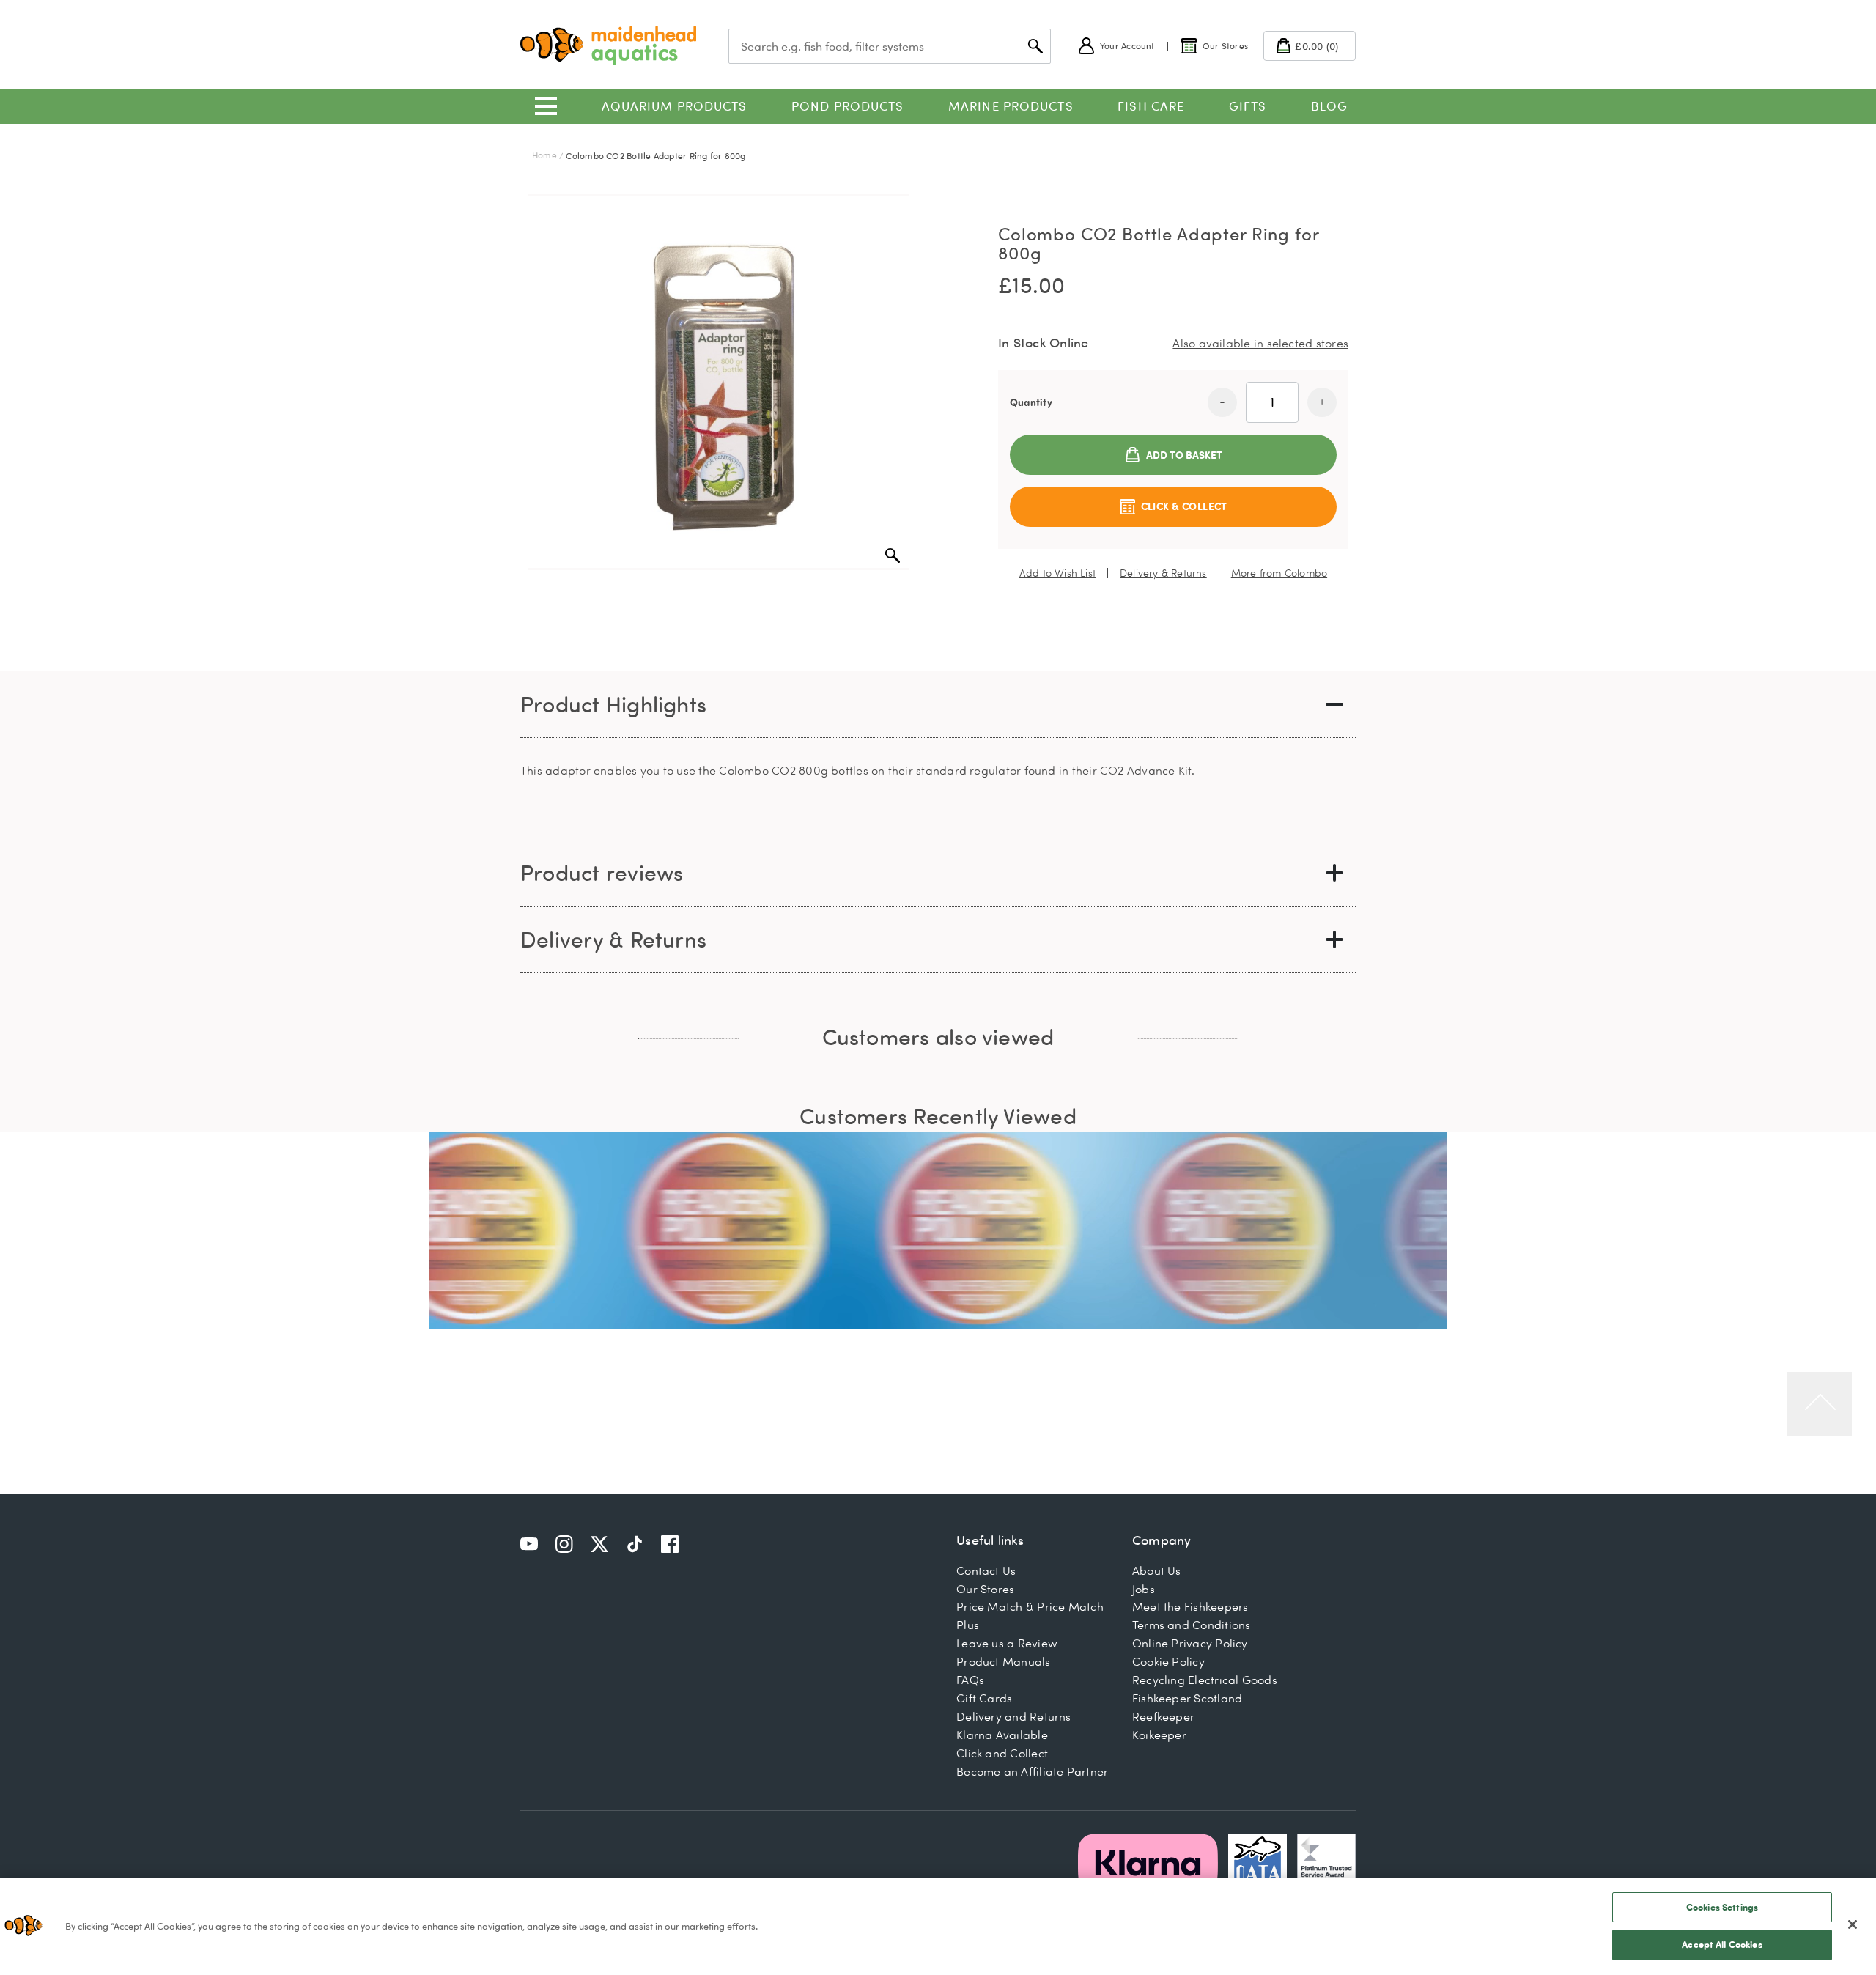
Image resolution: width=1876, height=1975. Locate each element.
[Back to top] (1820, 1404)
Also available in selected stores (1260, 343)
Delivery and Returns (1014, 1716)
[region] (938, 1926)
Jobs (1144, 1589)
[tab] (938, 705)
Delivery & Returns (1163, 573)
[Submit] (1035, 46)
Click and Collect (1002, 1753)
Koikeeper (1159, 1735)
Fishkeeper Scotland (1187, 1698)
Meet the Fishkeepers (1190, 1606)
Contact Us (986, 1570)
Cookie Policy (1168, 1661)
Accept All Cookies (1722, 1944)
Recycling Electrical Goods (1205, 1680)
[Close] (1853, 1924)
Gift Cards (984, 1698)
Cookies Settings (1722, 1907)
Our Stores (985, 1589)
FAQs (970, 1680)
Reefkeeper (1163, 1716)
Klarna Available (1002, 1735)
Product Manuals (1003, 1661)
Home (544, 155)
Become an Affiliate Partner (1032, 1771)
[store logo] (608, 46)
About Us (1157, 1570)
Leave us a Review (1007, 1643)
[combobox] (890, 46)
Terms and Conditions (1192, 1625)
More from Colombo (1279, 573)
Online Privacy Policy (1190, 1643)
